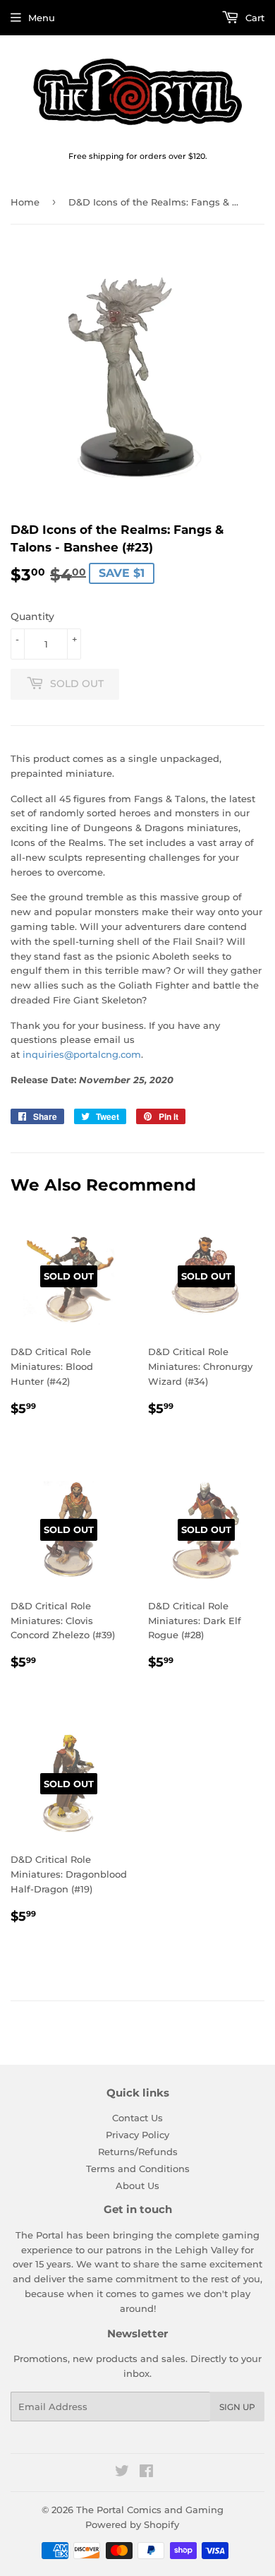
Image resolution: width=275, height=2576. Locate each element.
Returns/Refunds (138, 2152)
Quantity (32, 616)
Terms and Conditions (138, 2169)
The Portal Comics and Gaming (150, 2510)
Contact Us (137, 2118)
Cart (253, 18)
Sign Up (237, 2407)
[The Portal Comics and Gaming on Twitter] (122, 2473)
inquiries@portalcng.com (82, 1054)
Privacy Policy (137, 2135)
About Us (137, 2186)
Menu (42, 18)
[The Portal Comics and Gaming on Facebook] (146, 2473)
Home (25, 202)
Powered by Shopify (132, 2524)
